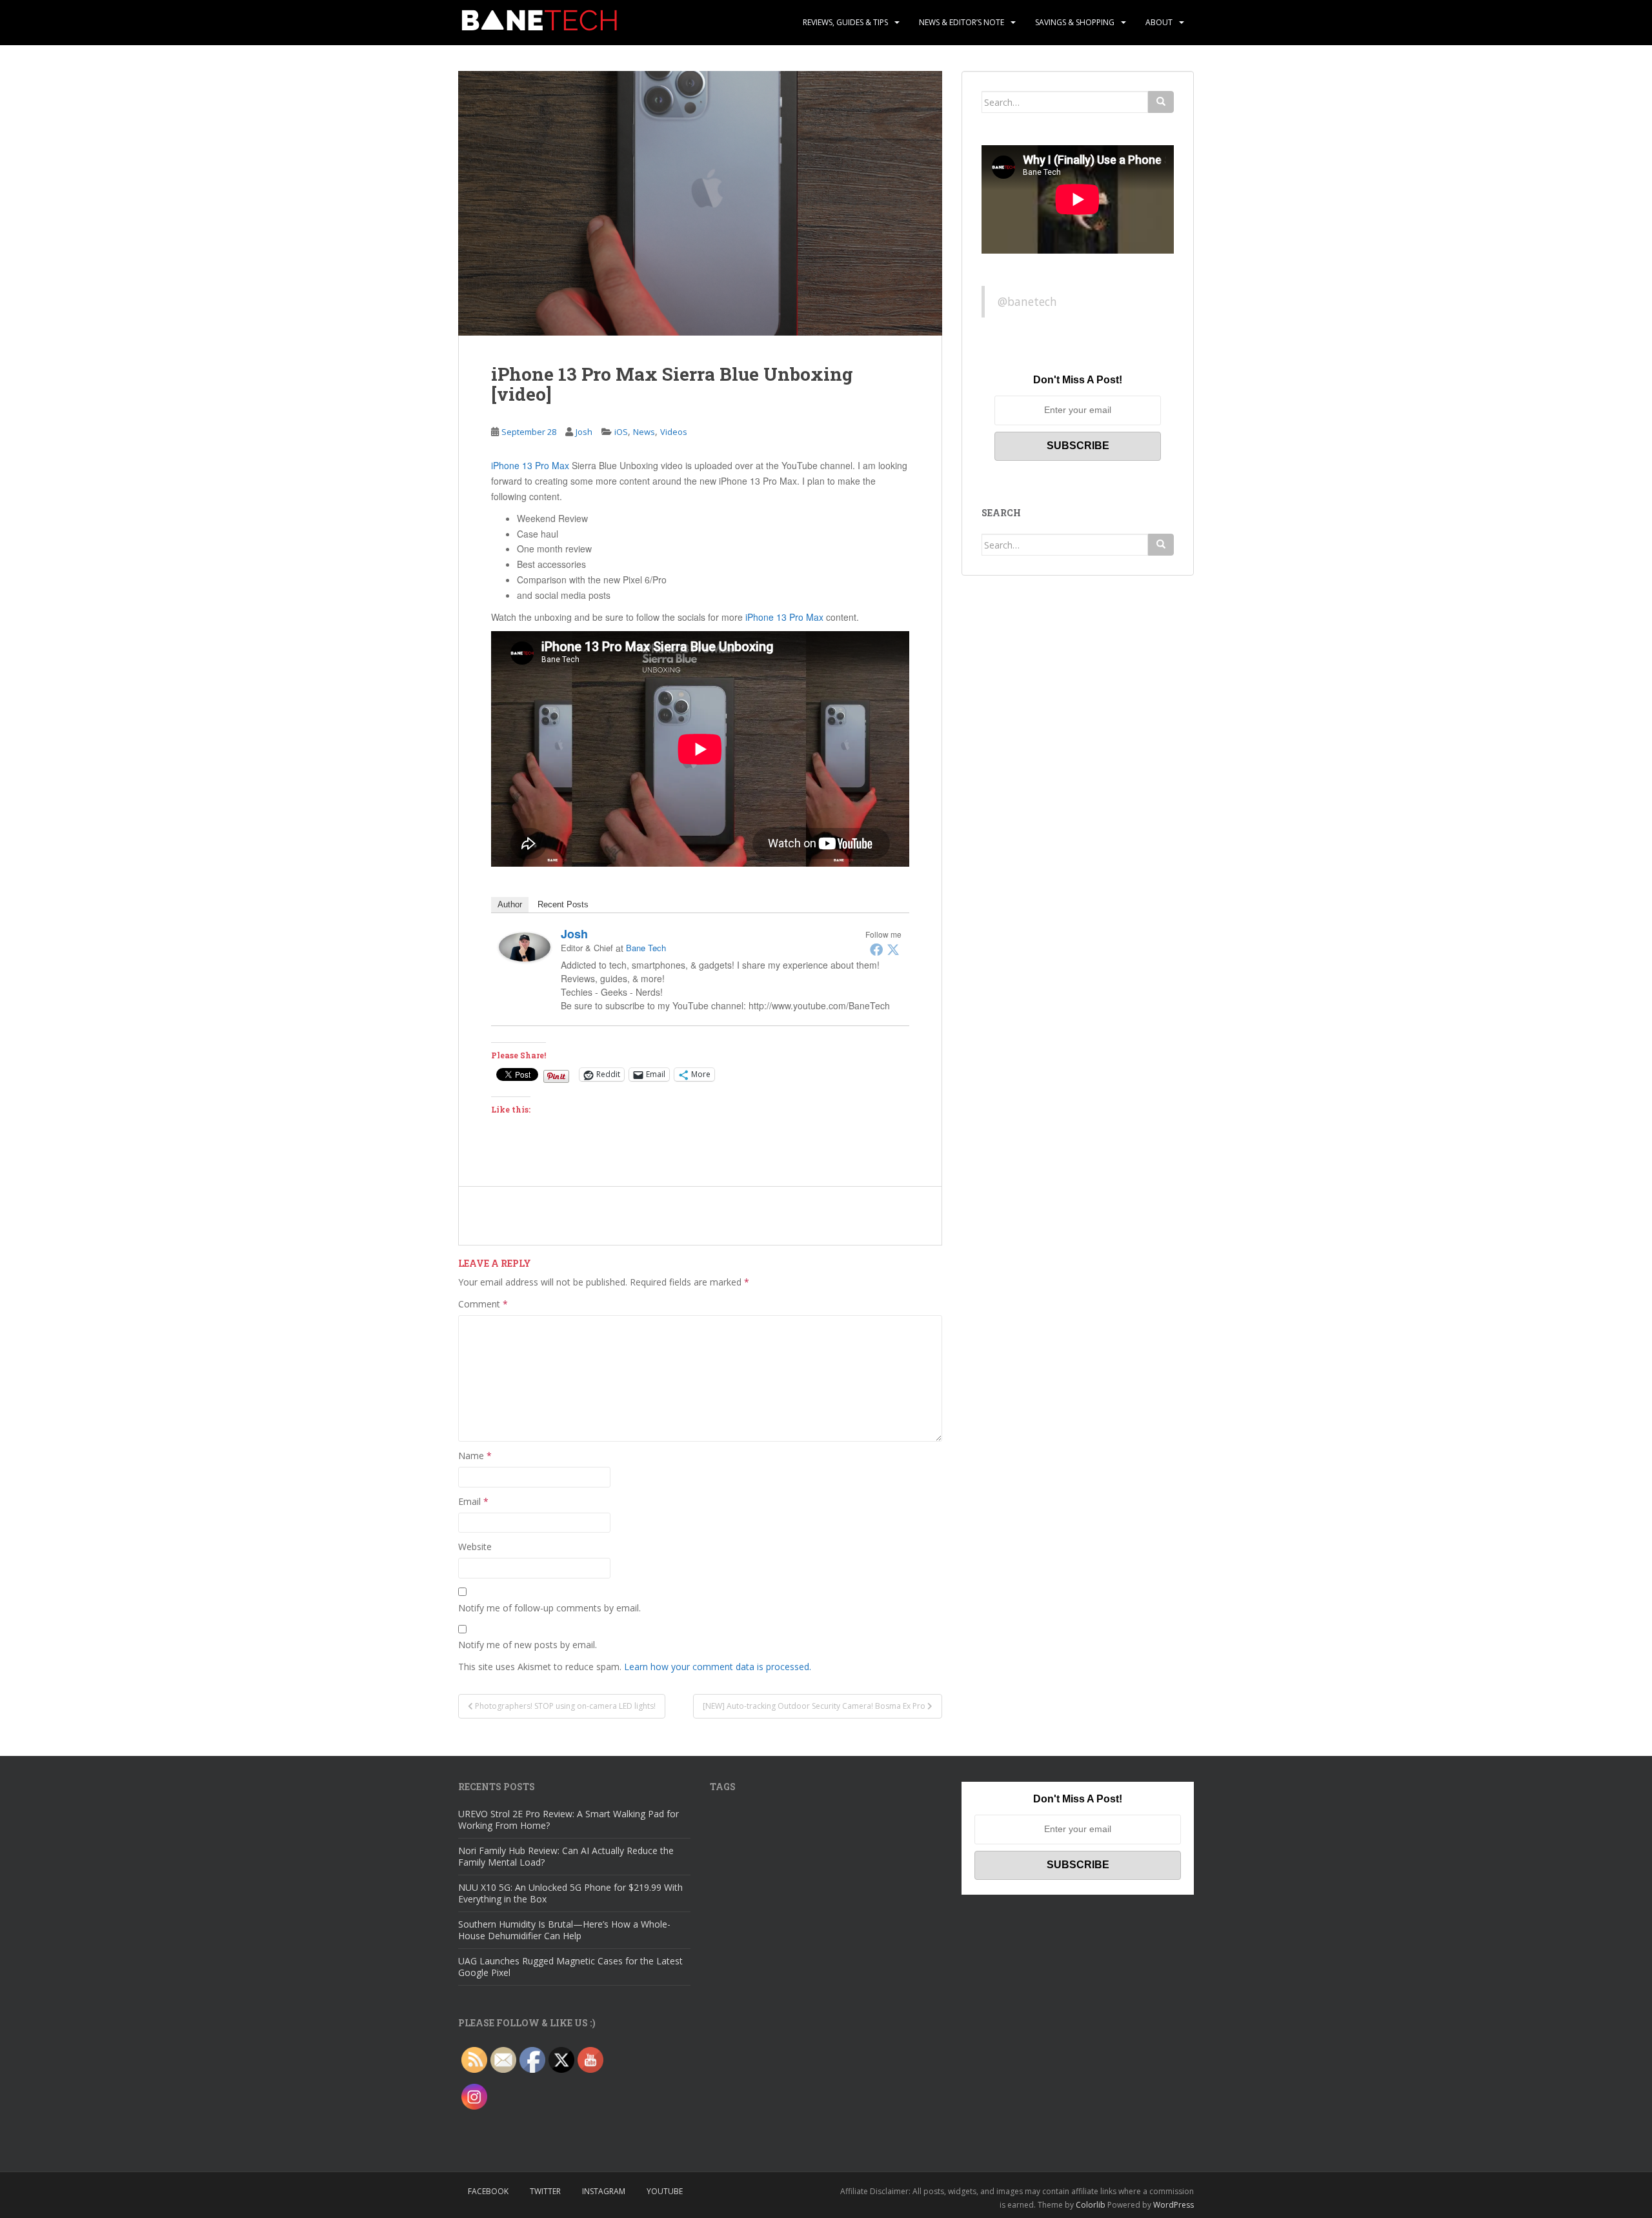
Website (475, 1547)
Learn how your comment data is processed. (718, 1667)
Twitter (545, 2191)
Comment (483, 1304)
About (1159, 22)
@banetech (1027, 301)
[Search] (1161, 102)
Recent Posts (563, 904)
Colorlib (1091, 2205)
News (644, 432)
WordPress (1174, 2205)
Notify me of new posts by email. (528, 1645)
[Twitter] (893, 949)
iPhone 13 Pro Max (530, 465)
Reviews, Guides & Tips (845, 22)
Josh (584, 432)
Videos (674, 432)
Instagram (604, 2191)
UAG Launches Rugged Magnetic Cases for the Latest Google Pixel (570, 1967)
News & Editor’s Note (962, 22)
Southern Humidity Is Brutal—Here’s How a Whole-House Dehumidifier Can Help (564, 1930)
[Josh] (525, 945)
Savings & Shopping (1075, 22)
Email (473, 1501)
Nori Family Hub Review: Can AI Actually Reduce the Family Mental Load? (566, 1856)
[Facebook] (876, 949)
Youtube (665, 2191)
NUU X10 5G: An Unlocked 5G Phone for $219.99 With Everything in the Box (570, 1893)
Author (510, 904)
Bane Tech (646, 948)
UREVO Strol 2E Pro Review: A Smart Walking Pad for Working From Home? (569, 1820)
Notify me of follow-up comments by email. (549, 1608)
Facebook (488, 2191)
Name (475, 1456)
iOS (621, 432)
